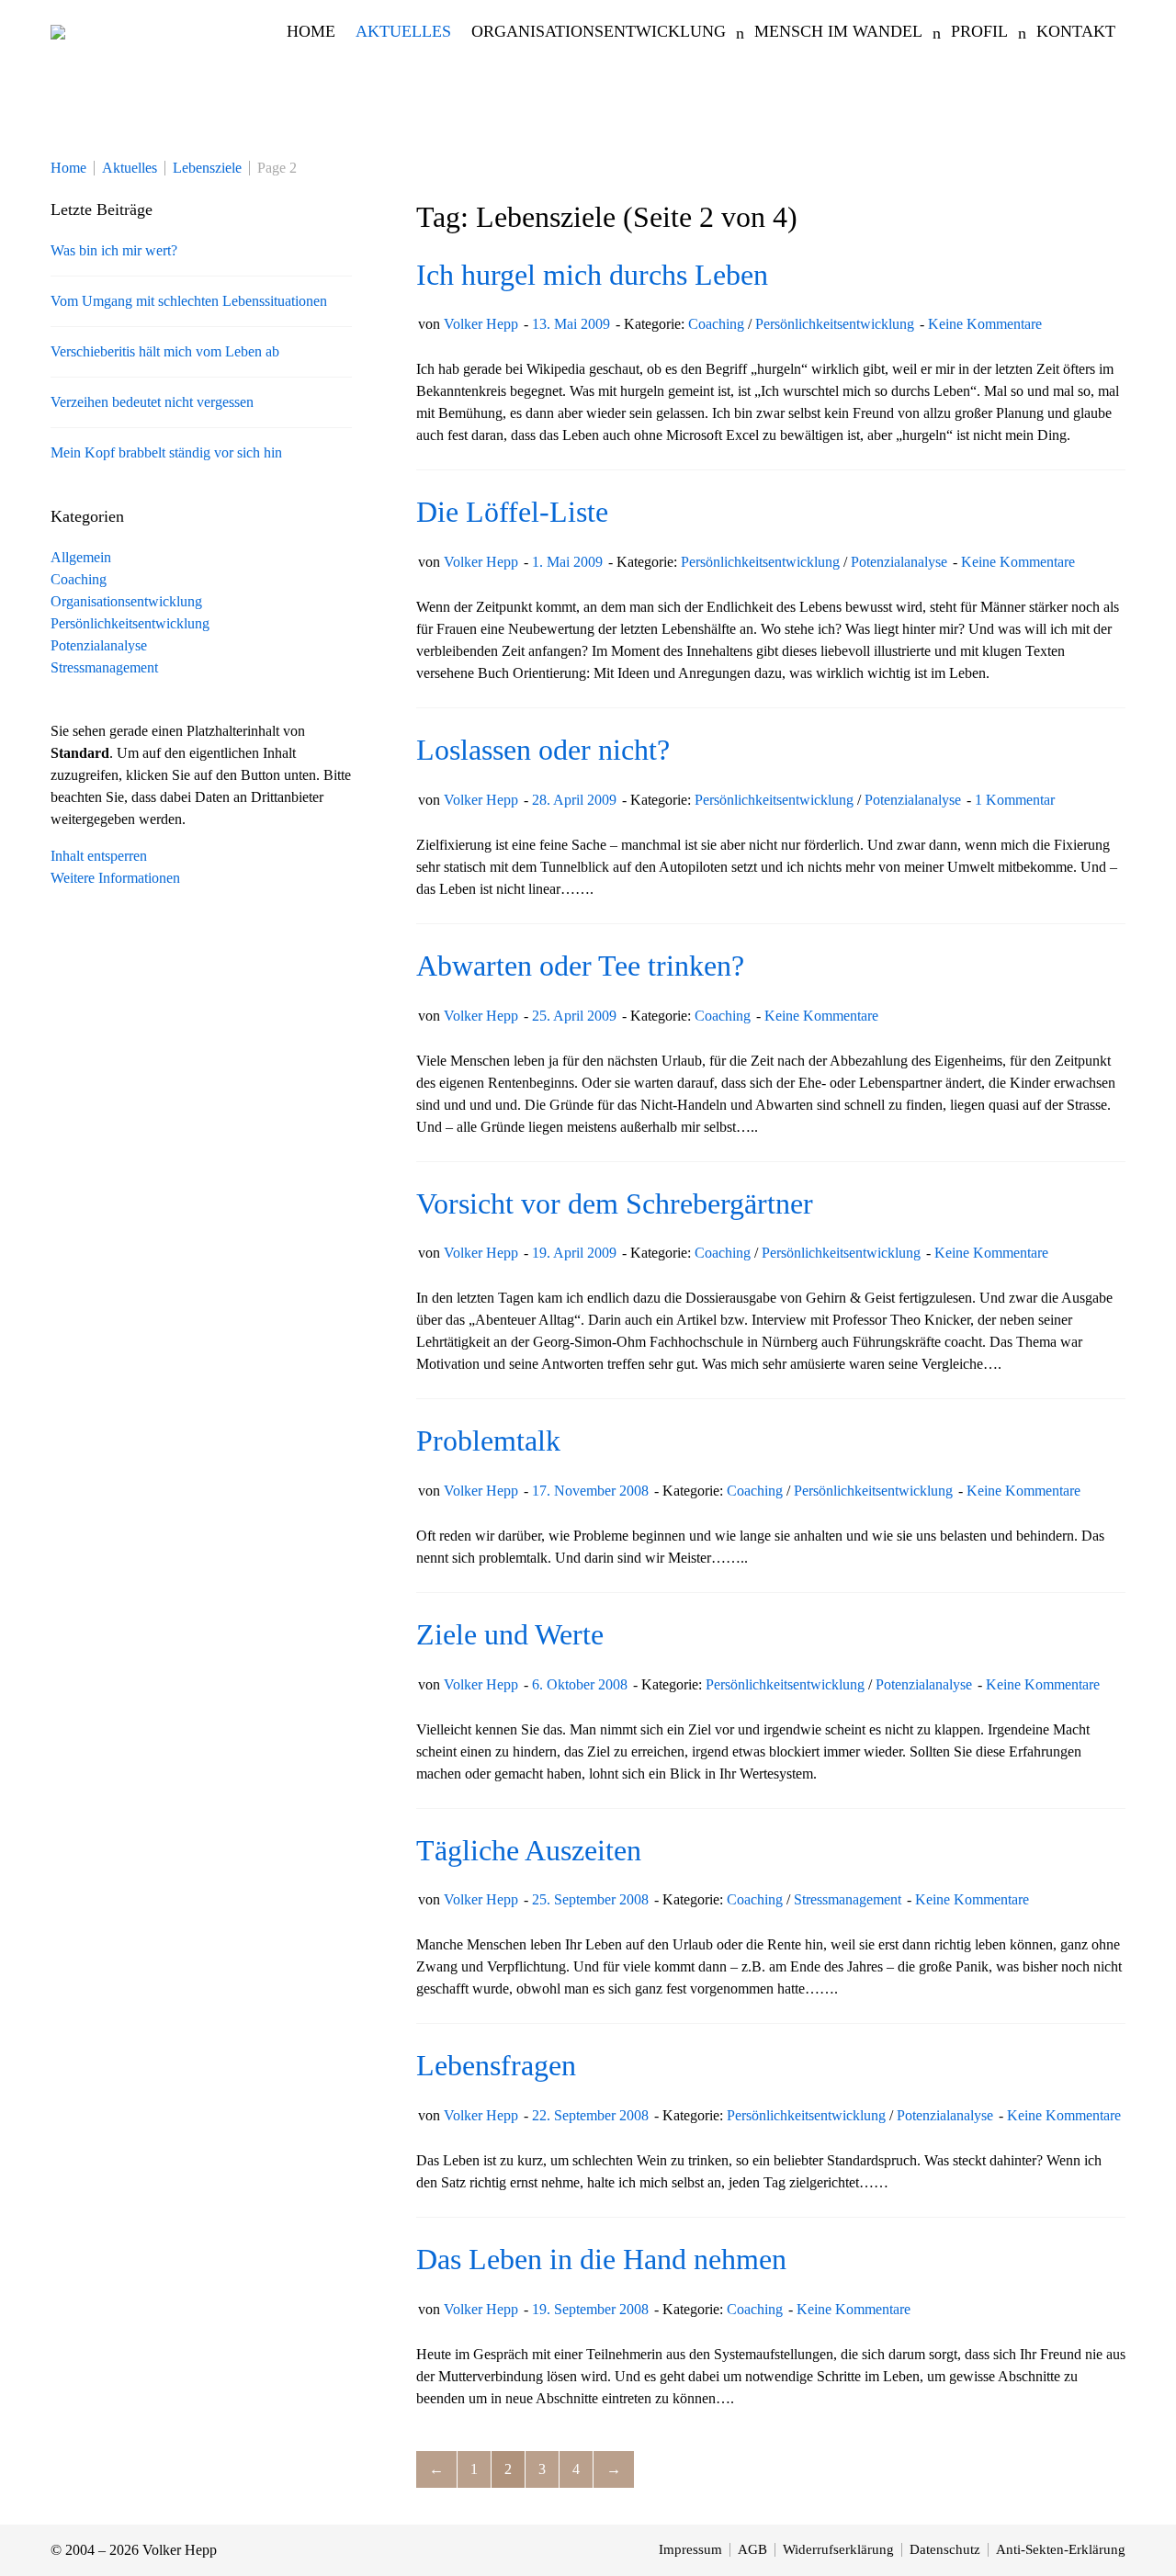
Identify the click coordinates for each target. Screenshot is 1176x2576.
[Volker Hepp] (58, 31)
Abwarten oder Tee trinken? (580, 966)
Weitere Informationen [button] (115, 878)
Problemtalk (488, 1441)
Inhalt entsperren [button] (99, 856)
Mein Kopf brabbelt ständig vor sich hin (166, 452)
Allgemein (81, 557)
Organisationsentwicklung (126, 601)
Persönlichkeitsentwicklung (835, 324)
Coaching (716, 324)
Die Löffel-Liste (512, 512)
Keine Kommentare (985, 324)
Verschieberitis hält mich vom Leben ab (165, 351)
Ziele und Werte (510, 1634)
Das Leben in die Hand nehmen (601, 2259)
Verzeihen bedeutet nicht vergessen (152, 402)
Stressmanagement (848, 1899)
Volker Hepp (481, 324)
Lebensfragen (496, 2065)
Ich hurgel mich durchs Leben (592, 275)
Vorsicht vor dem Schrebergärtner (615, 1203)
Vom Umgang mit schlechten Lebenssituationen (189, 301)
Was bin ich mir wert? (114, 250)
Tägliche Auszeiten (529, 1850)
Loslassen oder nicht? (543, 750)
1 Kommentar (1015, 800)
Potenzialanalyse (899, 562)
